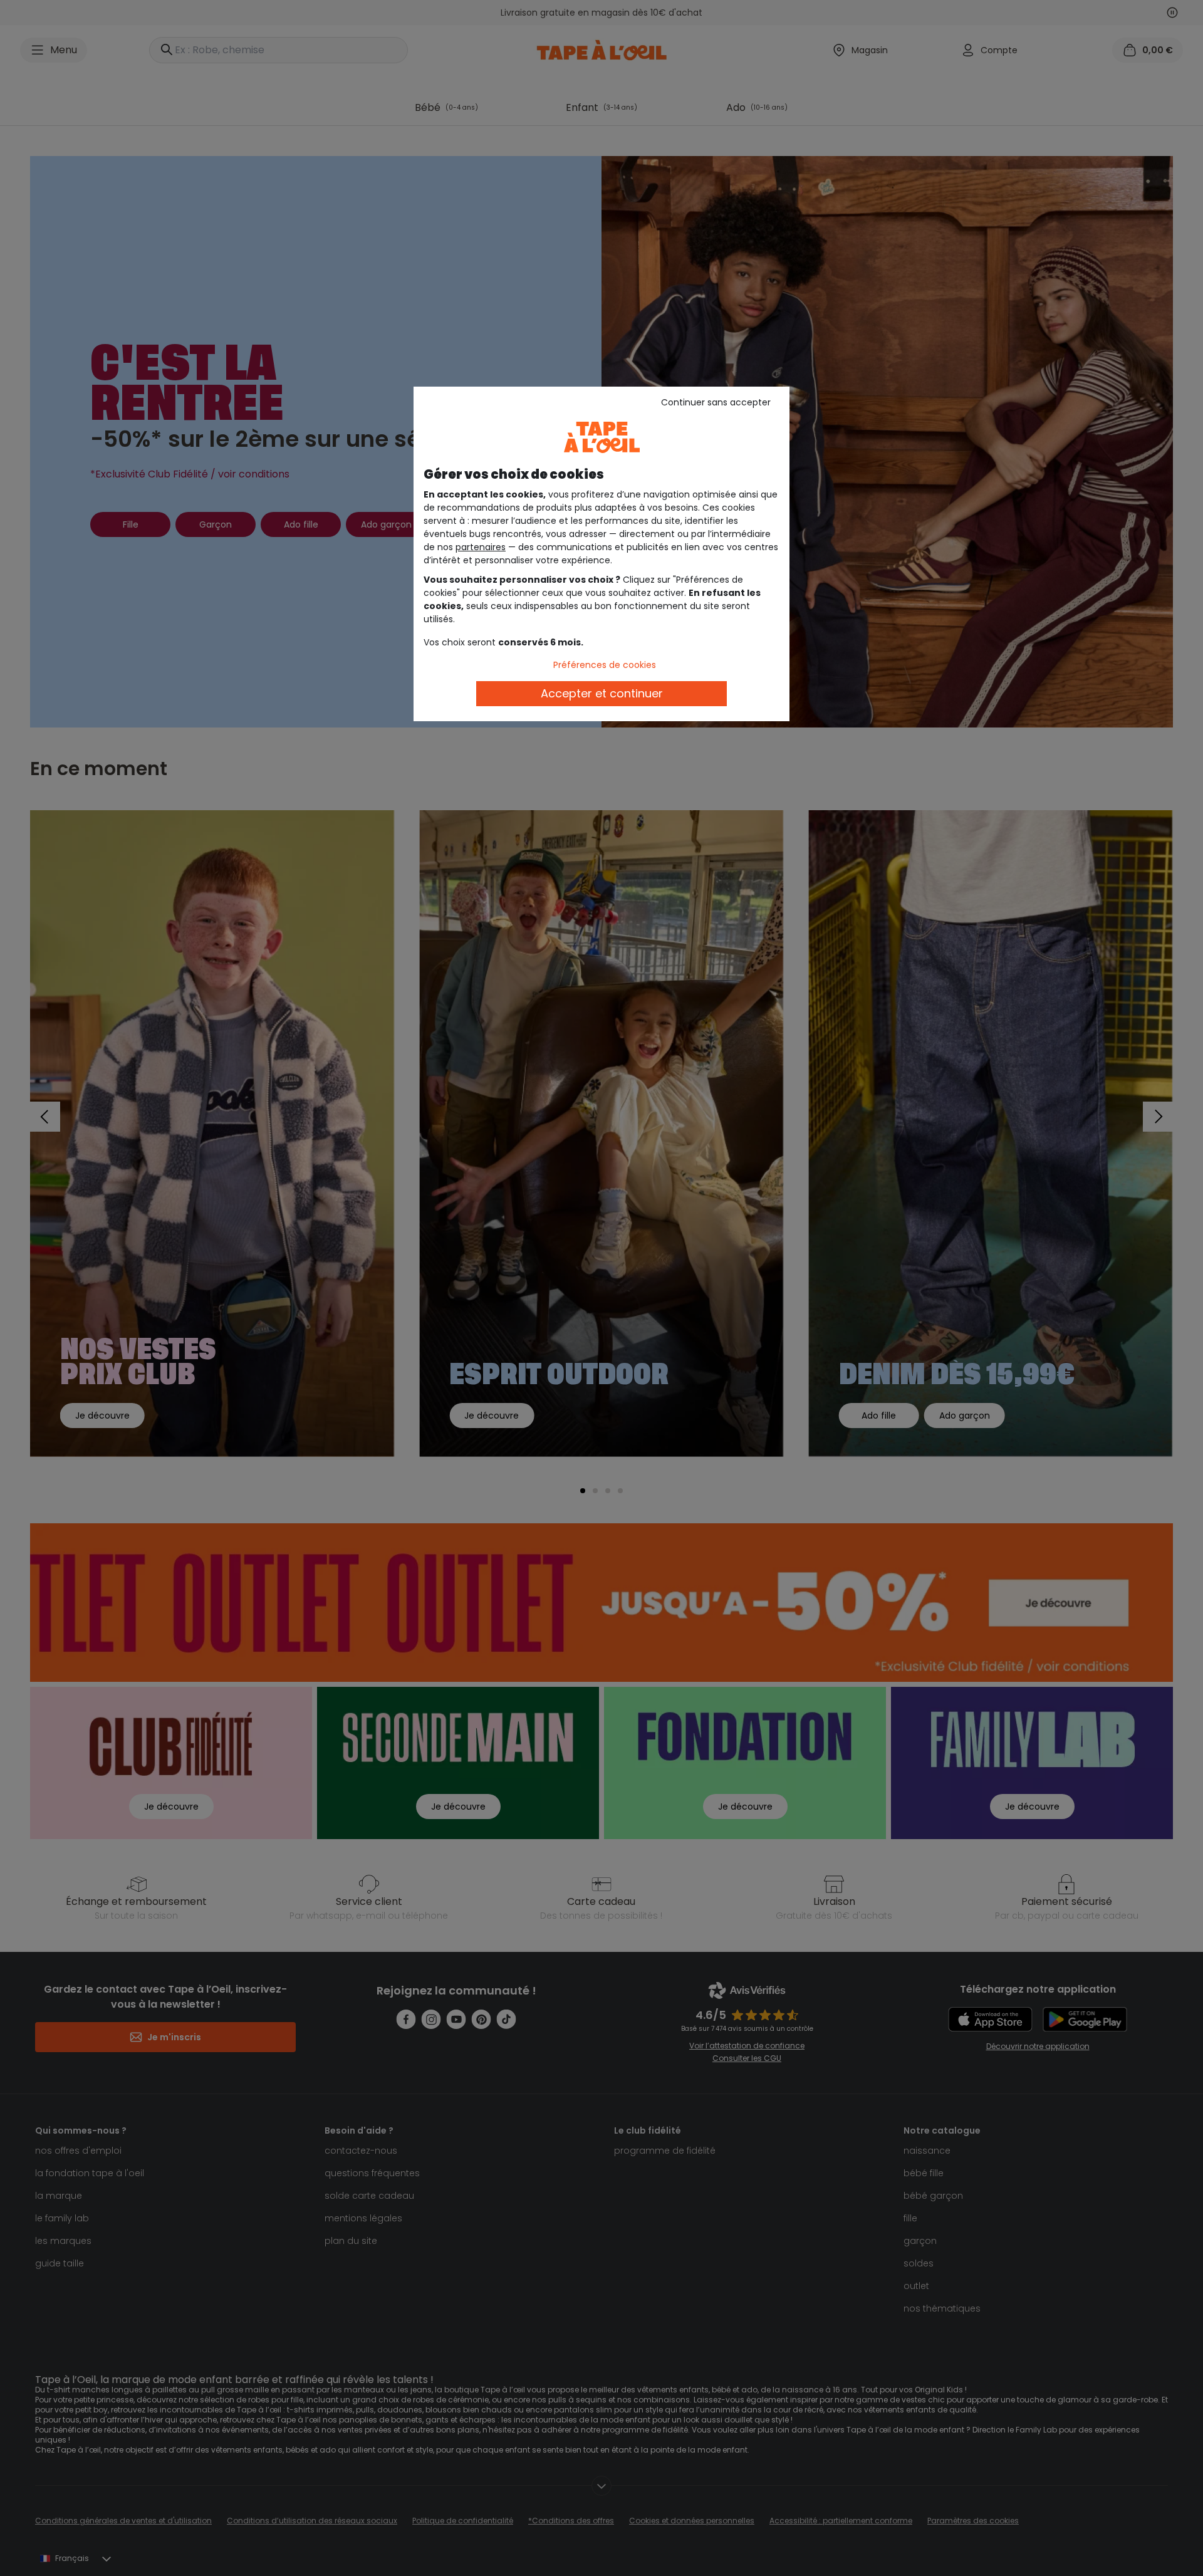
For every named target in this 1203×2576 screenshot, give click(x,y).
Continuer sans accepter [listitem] (716, 402)
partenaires (481, 547)
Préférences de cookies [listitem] (605, 665)
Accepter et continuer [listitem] (602, 693)
